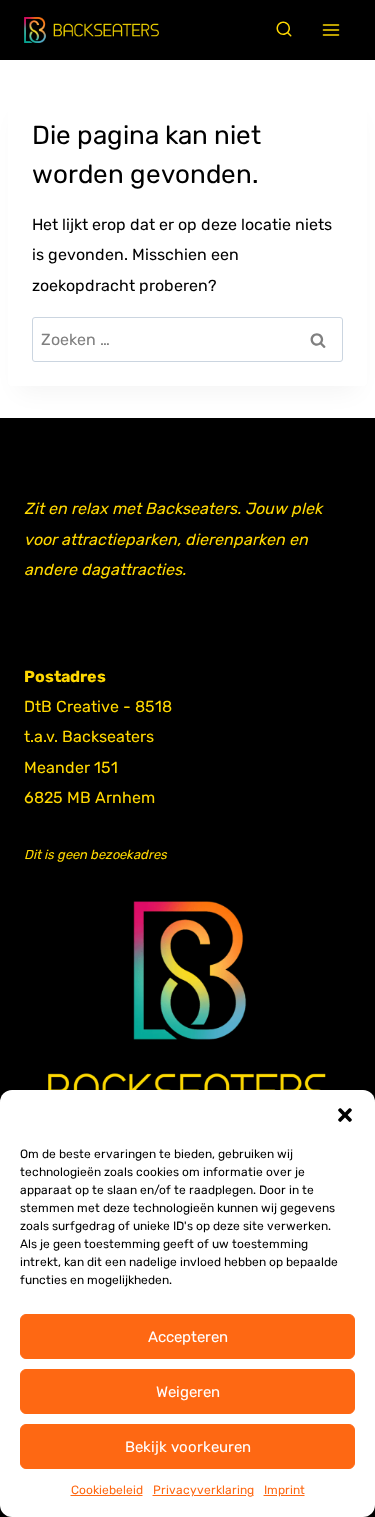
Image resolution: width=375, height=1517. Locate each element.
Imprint (284, 1490)
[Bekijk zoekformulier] (284, 30)
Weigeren (188, 1392)
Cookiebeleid (107, 1490)
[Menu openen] (331, 30)
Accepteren (188, 1337)
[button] (345, 1115)
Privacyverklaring (203, 1490)
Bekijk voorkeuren (188, 1447)
